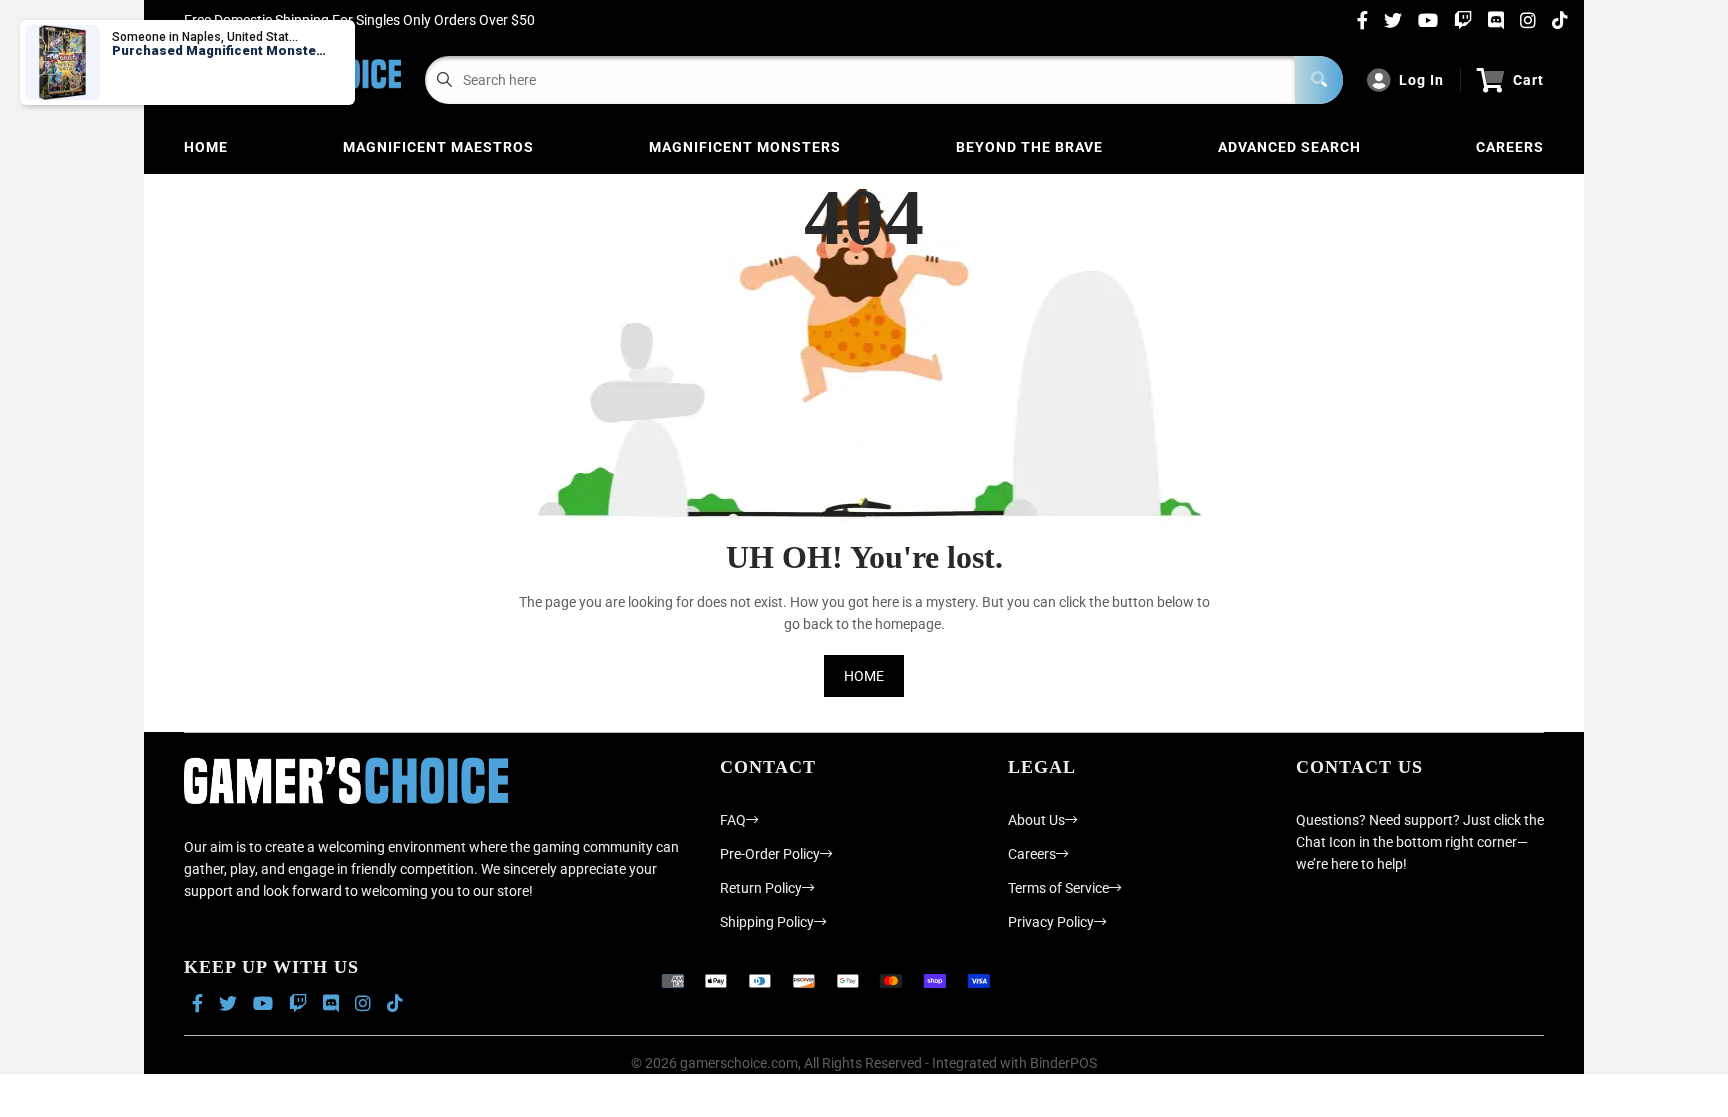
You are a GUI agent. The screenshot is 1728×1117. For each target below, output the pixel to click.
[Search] (1319, 80)
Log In (1421, 80)
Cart (1528, 80)
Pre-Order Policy (770, 854)
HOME (864, 676)
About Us (1036, 820)
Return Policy (761, 888)
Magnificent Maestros (438, 147)
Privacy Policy (1051, 922)
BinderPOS (1063, 1063)
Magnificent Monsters (745, 147)
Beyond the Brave (1029, 147)
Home (206, 147)
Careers (1510, 147)
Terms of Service (1058, 888)
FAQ (733, 820)
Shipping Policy (767, 922)
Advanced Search (1289, 147)
